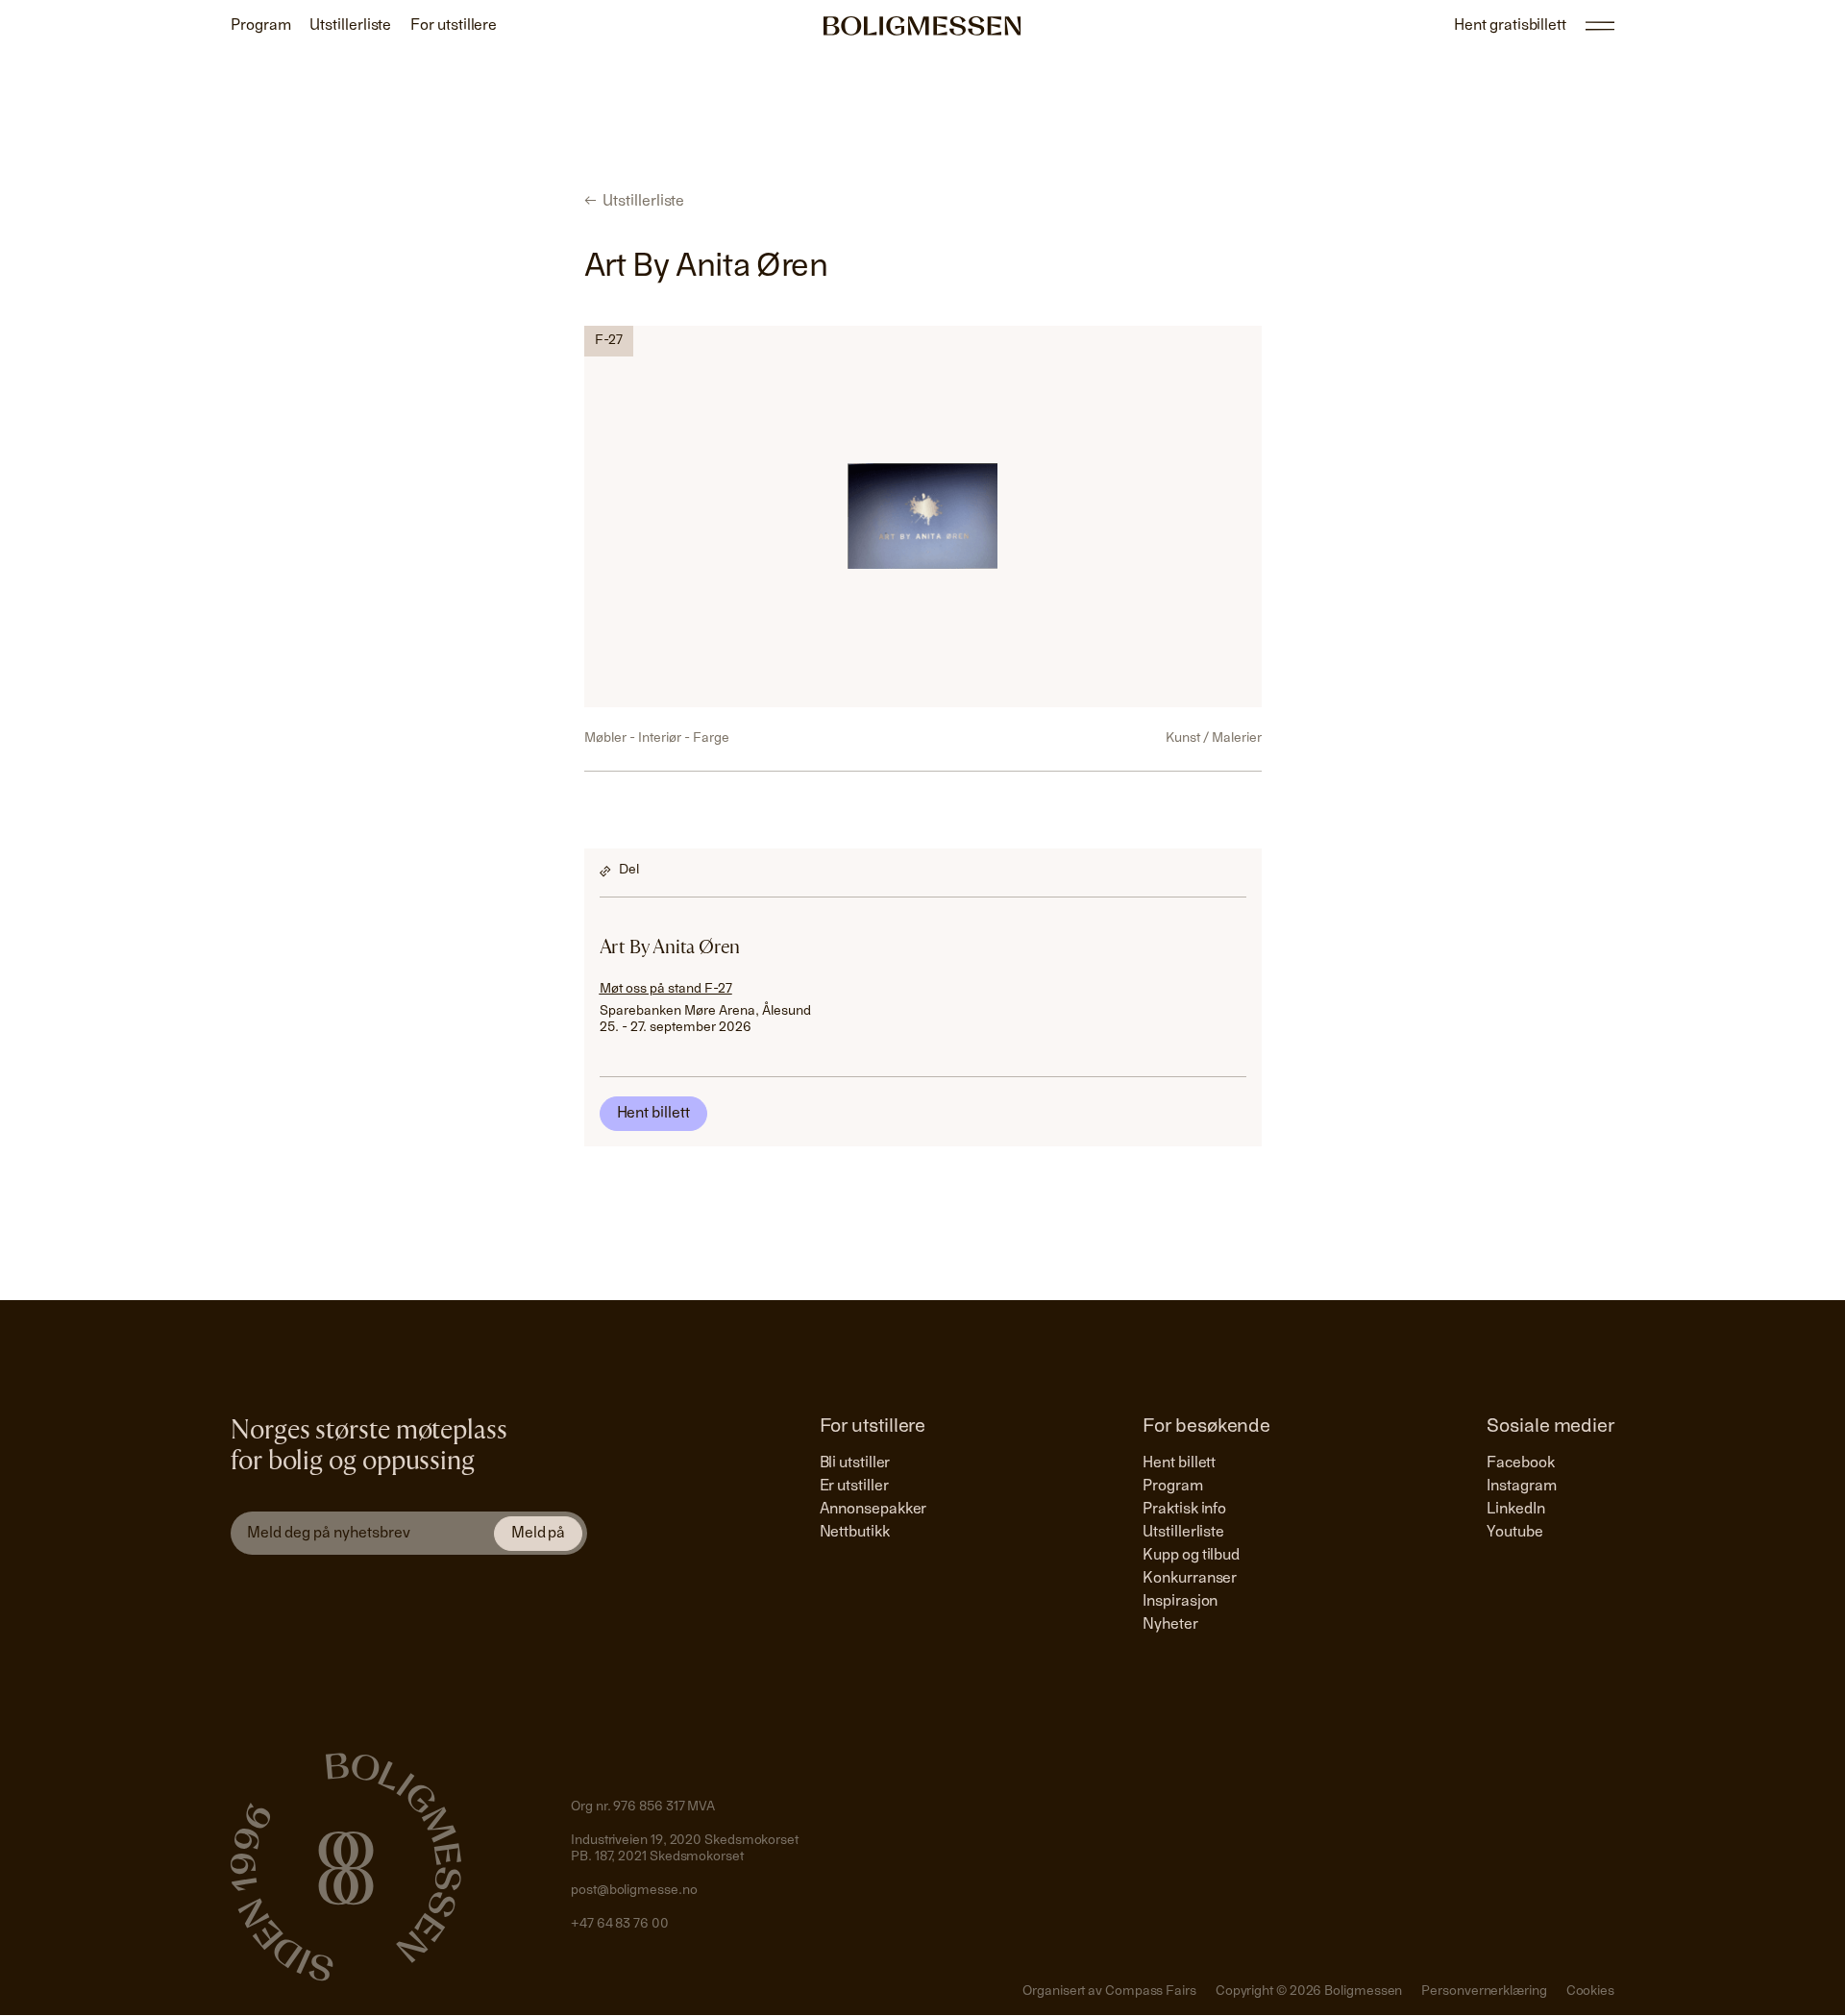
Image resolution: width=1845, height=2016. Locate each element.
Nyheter (1170, 1625)
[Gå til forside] (922, 26)
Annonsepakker (873, 1510)
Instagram (1521, 1487)
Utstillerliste (1183, 1533)
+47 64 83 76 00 (620, 1925)
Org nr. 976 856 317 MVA (643, 1807)
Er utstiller (854, 1487)
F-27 (609, 341)
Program (1172, 1487)
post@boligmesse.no (634, 1891)
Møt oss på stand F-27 (666, 990)
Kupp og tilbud (1191, 1556)
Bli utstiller (855, 1463)
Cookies (1590, 1992)
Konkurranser (1190, 1579)
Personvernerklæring (1484, 1992)
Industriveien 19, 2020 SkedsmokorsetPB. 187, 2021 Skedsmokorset (685, 1850)
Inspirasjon (1180, 1602)
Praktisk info (1184, 1510)
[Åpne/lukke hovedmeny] (1600, 26)
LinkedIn (1515, 1510)
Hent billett (653, 1114)
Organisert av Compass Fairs (1109, 1992)
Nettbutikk (855, 1533)
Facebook (1520, 1463)
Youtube (1514, 1533)
